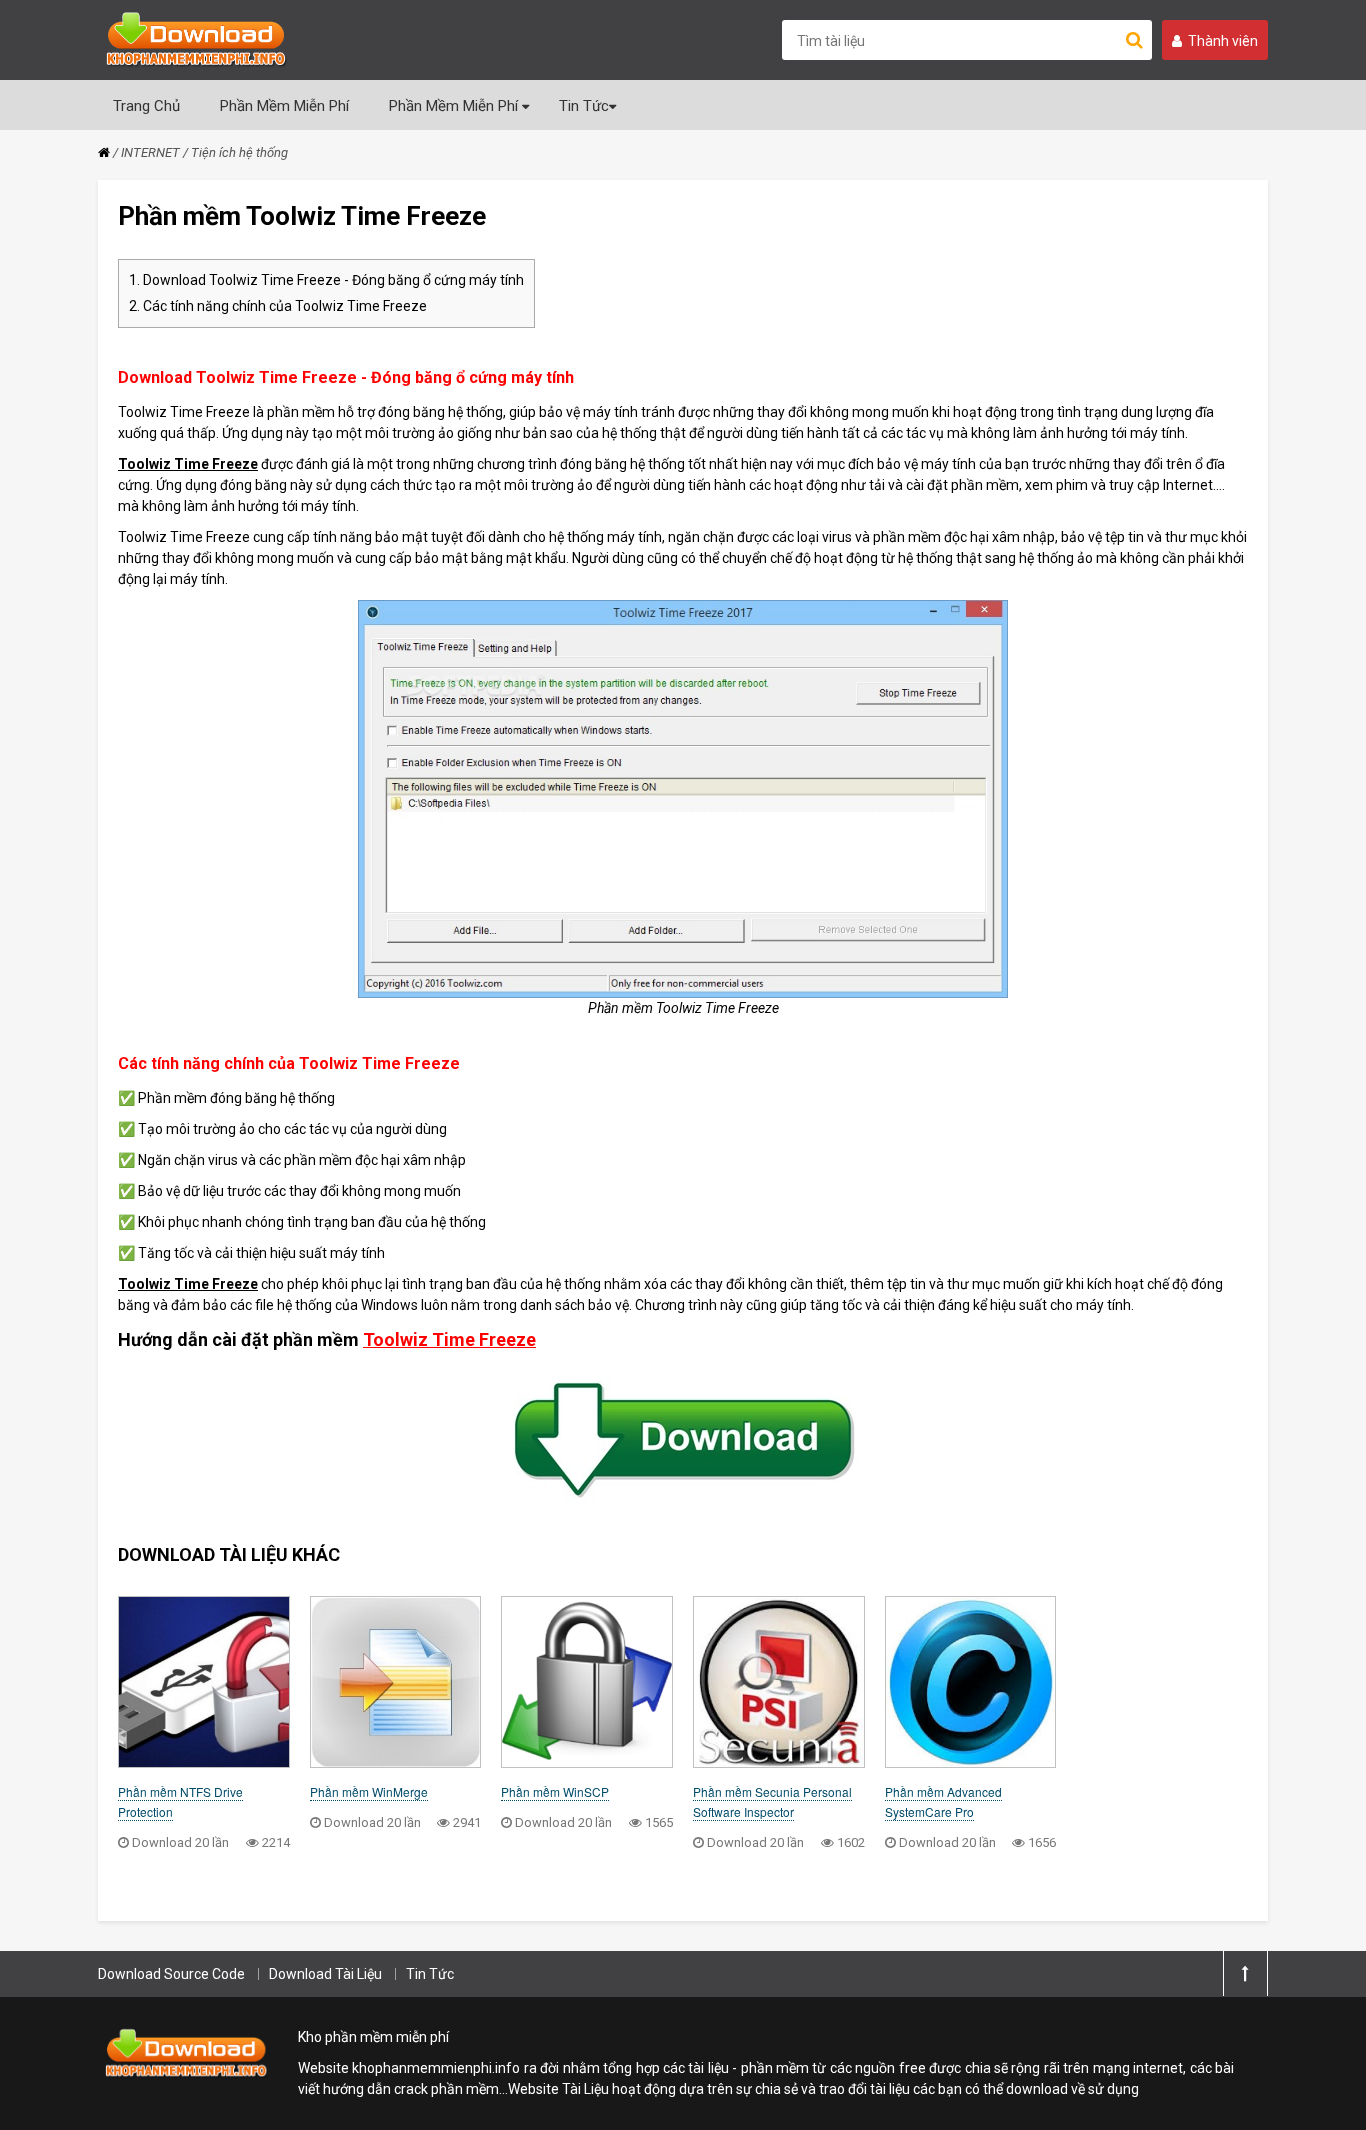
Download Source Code (171, 1974)
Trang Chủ (146, 106)
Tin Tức (584, 106)
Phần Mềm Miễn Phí (284, 106)
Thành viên (1223, 41)
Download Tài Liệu (325, 1974)
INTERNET (150, 152)
